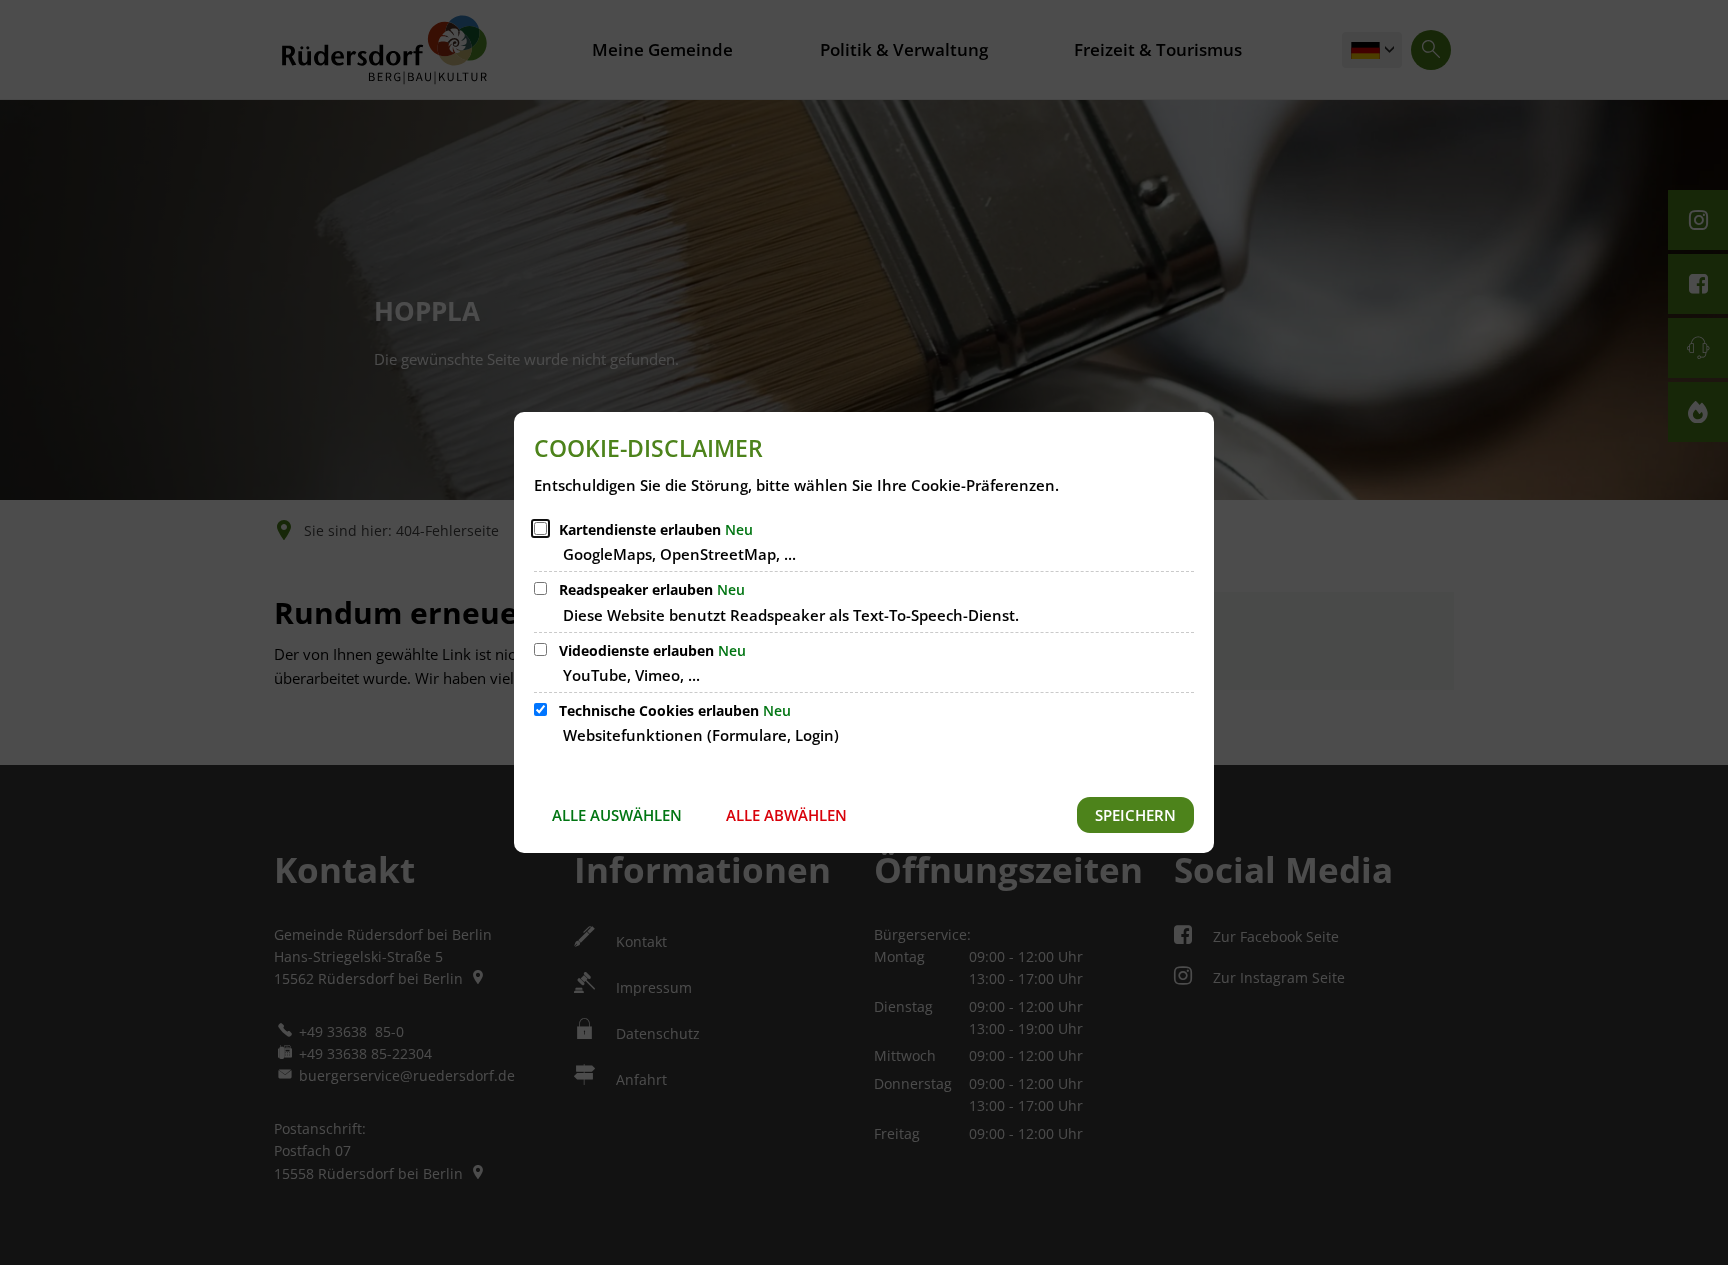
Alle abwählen (786, 815)
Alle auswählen (617, 815)
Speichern (1135, 815)
